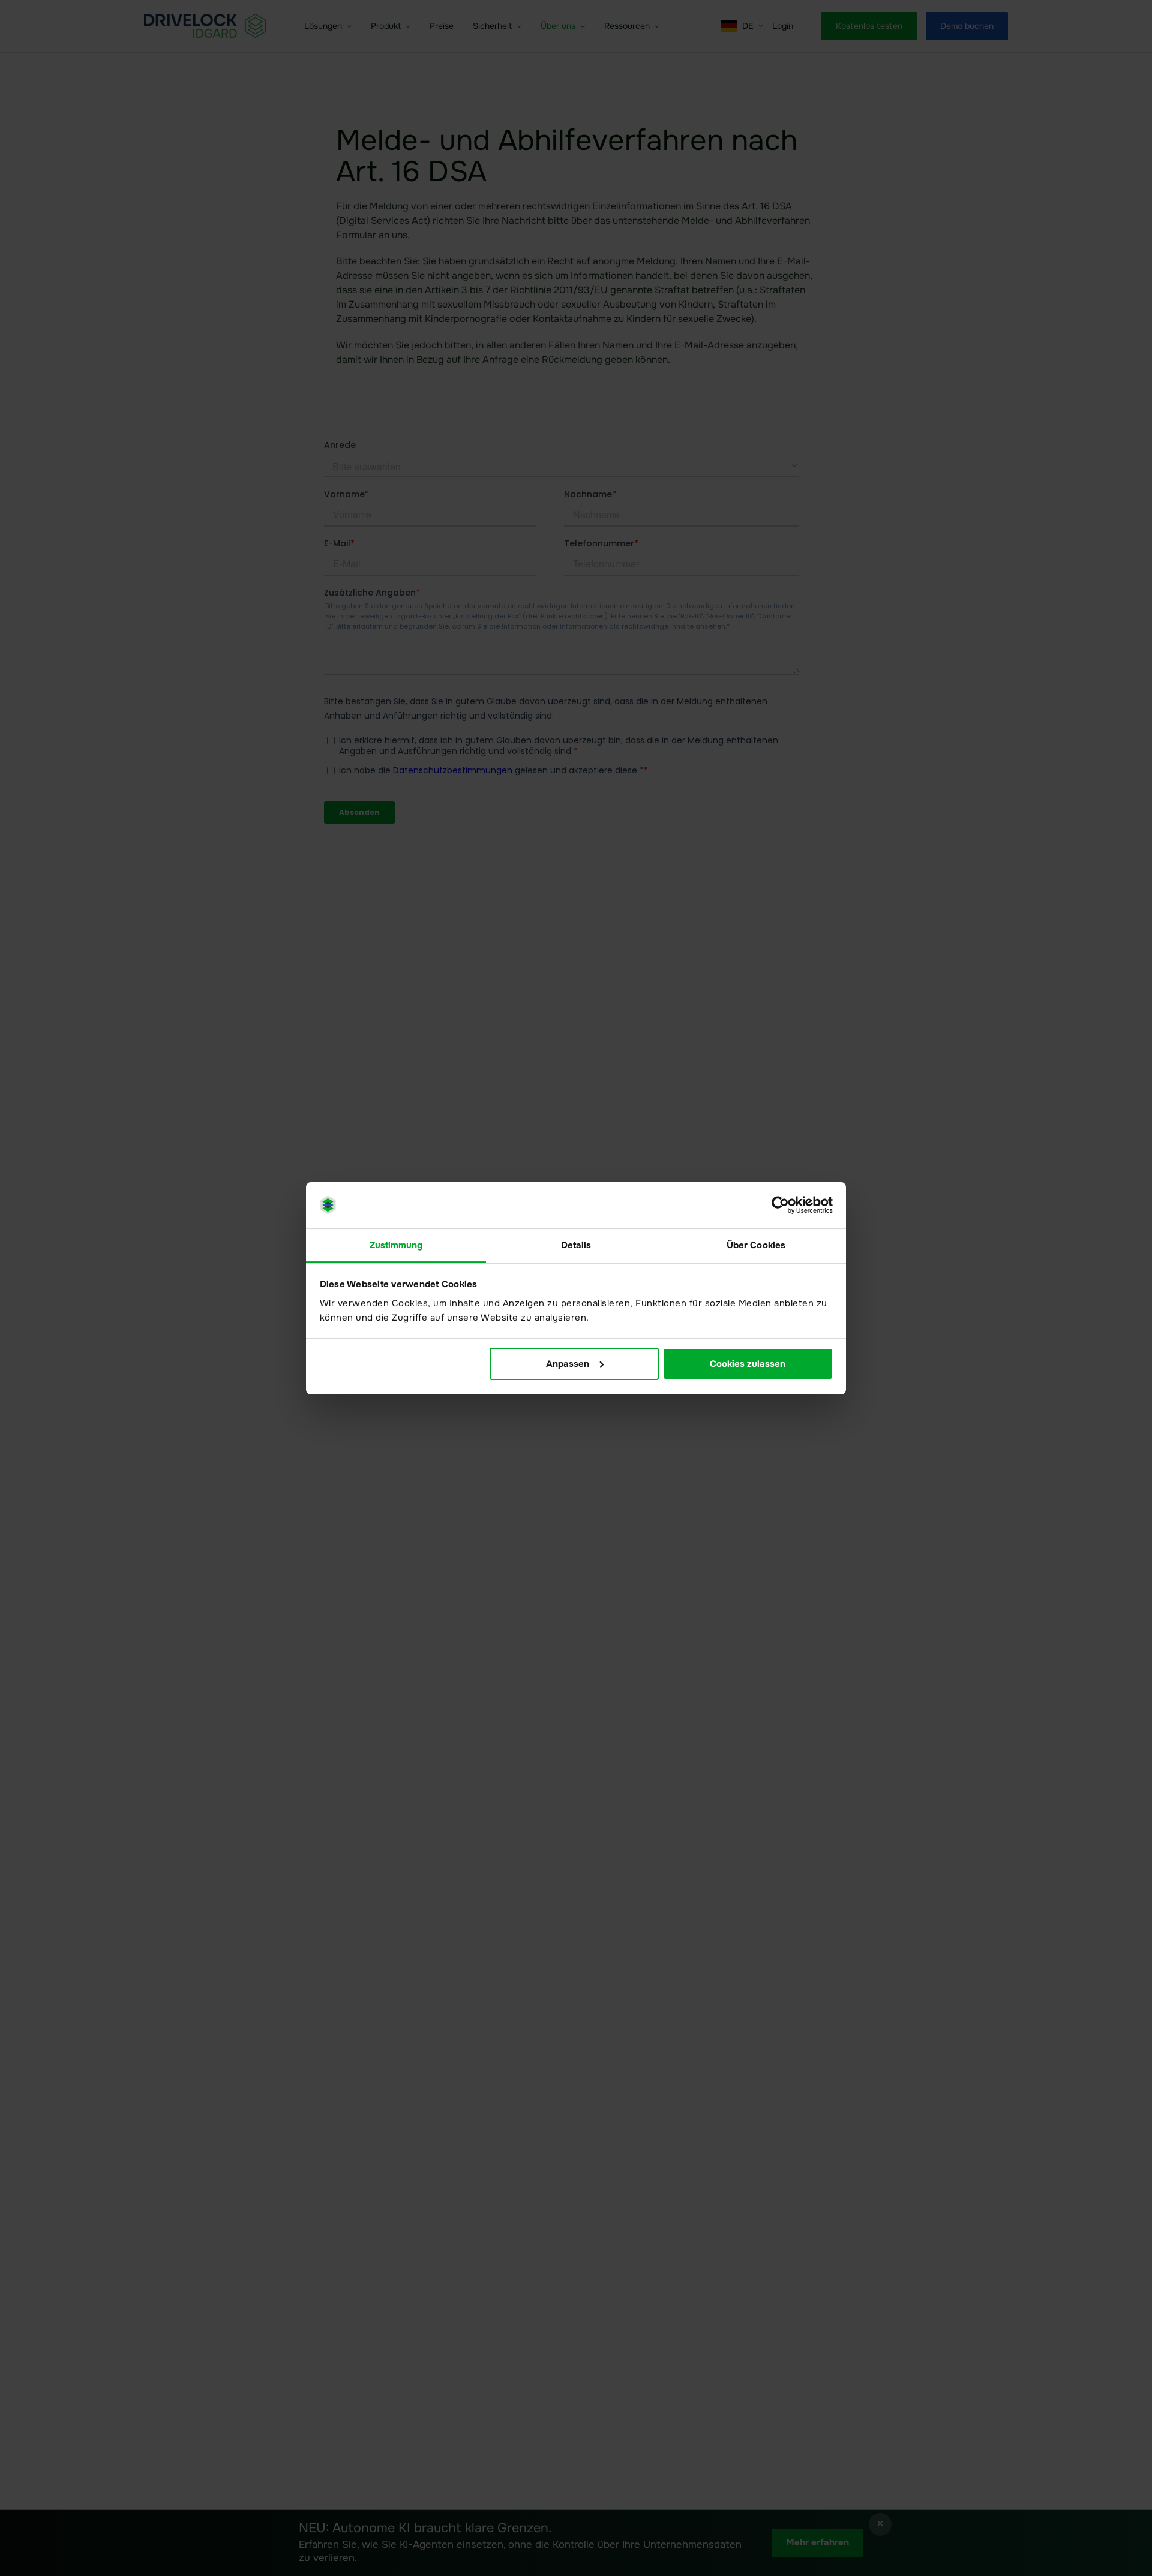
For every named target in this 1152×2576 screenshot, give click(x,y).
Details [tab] (576, 1245)
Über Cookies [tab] (756, 1245)
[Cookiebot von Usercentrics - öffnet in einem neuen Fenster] (780, 1205)
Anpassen (568, 1364)
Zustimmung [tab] (396, 1245)
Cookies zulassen (748, 1364)
